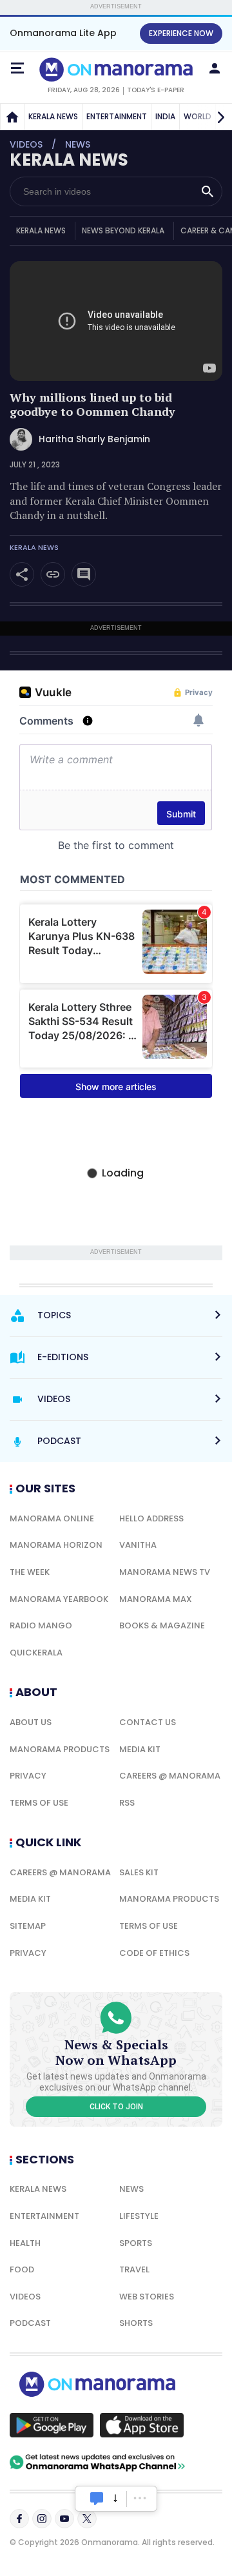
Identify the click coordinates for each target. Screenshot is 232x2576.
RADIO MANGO (41, 1625)
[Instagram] (42, 2519)
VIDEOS (25, 2297)
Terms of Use (39, 1803)
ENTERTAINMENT (117, 116)
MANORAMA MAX (156, 1599)
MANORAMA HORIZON (56, 1545)
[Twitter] (87, 2519)
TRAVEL (134, 2269)
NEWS (131, 2189)
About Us (31, 1722)
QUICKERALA (36, 1653)
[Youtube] (64, 2519)
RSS (127, 1803)
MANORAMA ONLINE (52, 1518)
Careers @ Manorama (170, 1776)
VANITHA (138, 1545)
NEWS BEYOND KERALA (123, 230)
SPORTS (136, 2243)
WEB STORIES (147, 2297)
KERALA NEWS (53, 116)
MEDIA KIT (140, 1749)
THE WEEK (30, 1572)
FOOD (22, 2269)
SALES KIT (139, 1872)
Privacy (28, 1776)
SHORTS (136, 2323)
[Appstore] (142, 2425)
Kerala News (34, 548)
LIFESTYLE (139, 2216)
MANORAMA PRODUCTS (60, 1749)
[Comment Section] (84, 574)
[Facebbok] (19, 2519)
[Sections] (17, 68)
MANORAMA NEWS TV (165, 1572)
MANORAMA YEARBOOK (59, 1599)
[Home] (12, 117)
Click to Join (116, 2107)
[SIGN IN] (215, 68)
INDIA (165, 116)
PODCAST (30, 2323)
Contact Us (148, 1722)
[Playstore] (52, 2425)
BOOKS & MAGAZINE (162, 1625)
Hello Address (151, 1518)
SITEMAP (28, 1926)
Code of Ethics (154, 1953)
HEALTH (25, 2243)
